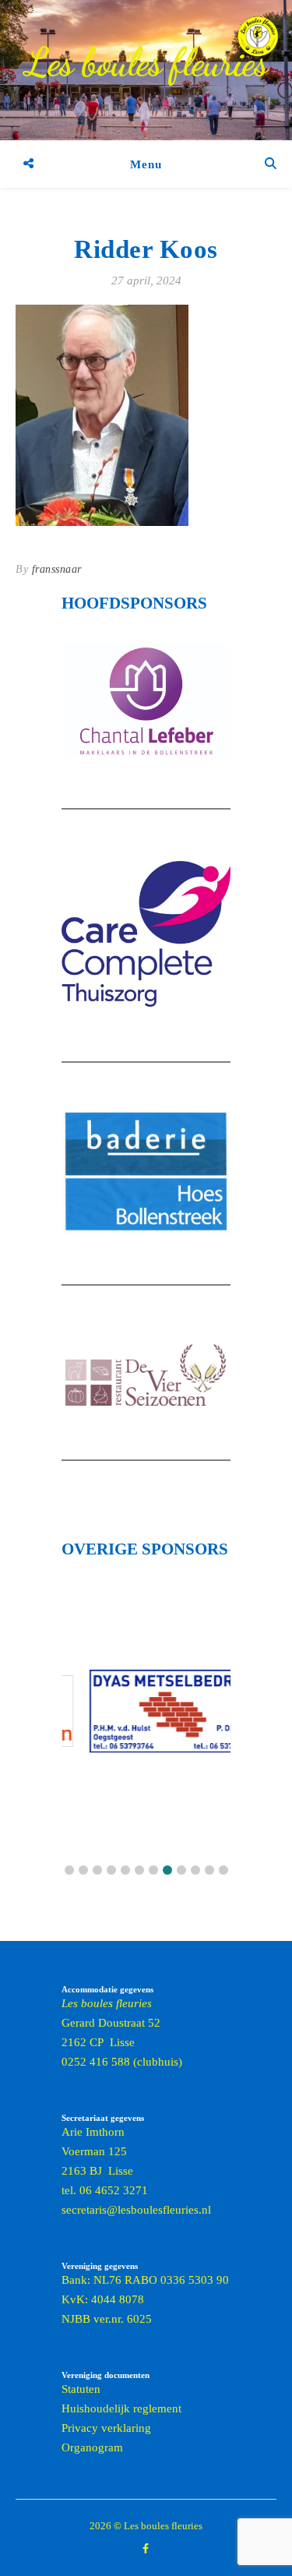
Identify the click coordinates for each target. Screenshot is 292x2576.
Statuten (81, 2389)
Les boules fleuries (146, 62)
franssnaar (57, 569)
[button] (69, 1870)
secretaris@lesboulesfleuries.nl (136, 2210)
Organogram (92, 2447)
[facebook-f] (146, 2548)
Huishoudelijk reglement (121, 2408)
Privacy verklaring (106, 2428)
